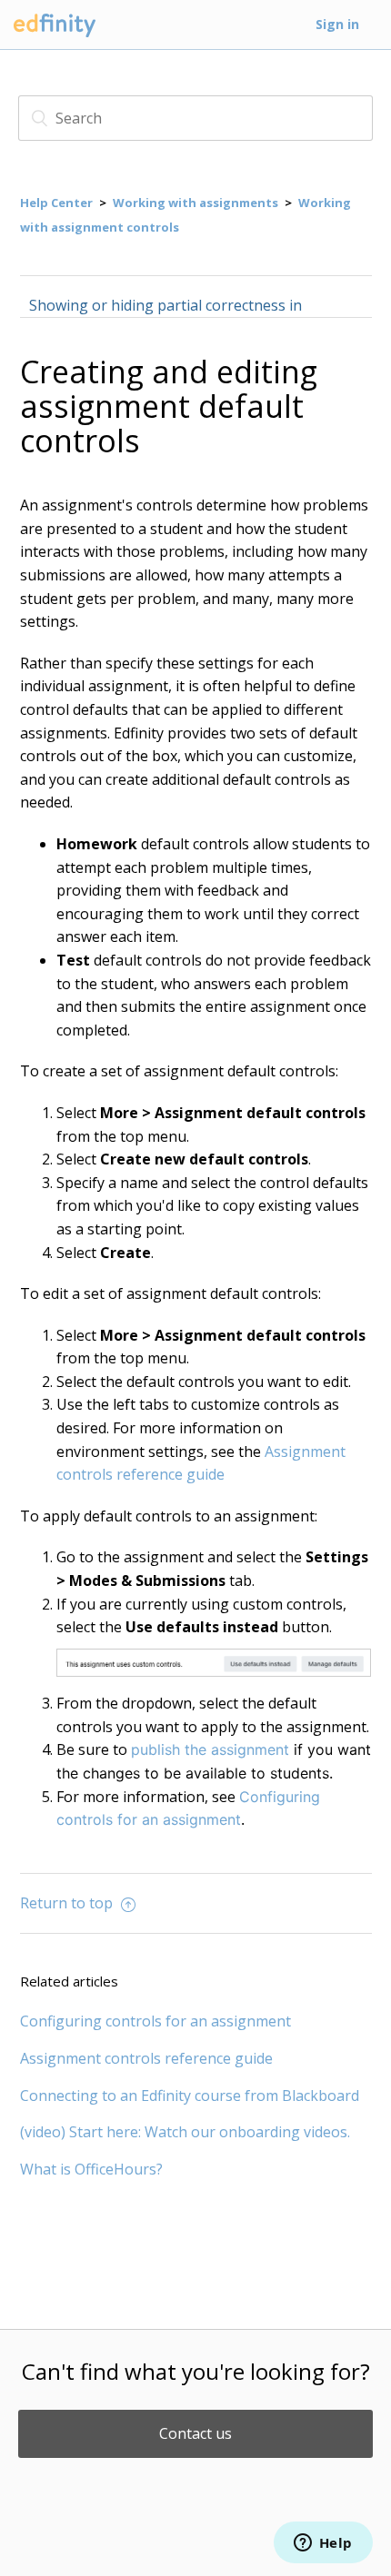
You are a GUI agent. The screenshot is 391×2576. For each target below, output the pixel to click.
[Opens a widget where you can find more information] (323, 2544)
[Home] (55, 37)
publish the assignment (210, 1749)
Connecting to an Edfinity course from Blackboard (190, 2095)
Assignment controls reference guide (146, 2058)
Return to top (68, 1903)
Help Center (56, 203)
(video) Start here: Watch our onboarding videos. (185, 2132)
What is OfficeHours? (91, 2169)
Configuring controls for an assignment (155, 2021)
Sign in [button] (337, 24)
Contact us (195, 2433)
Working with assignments (195, 203)
